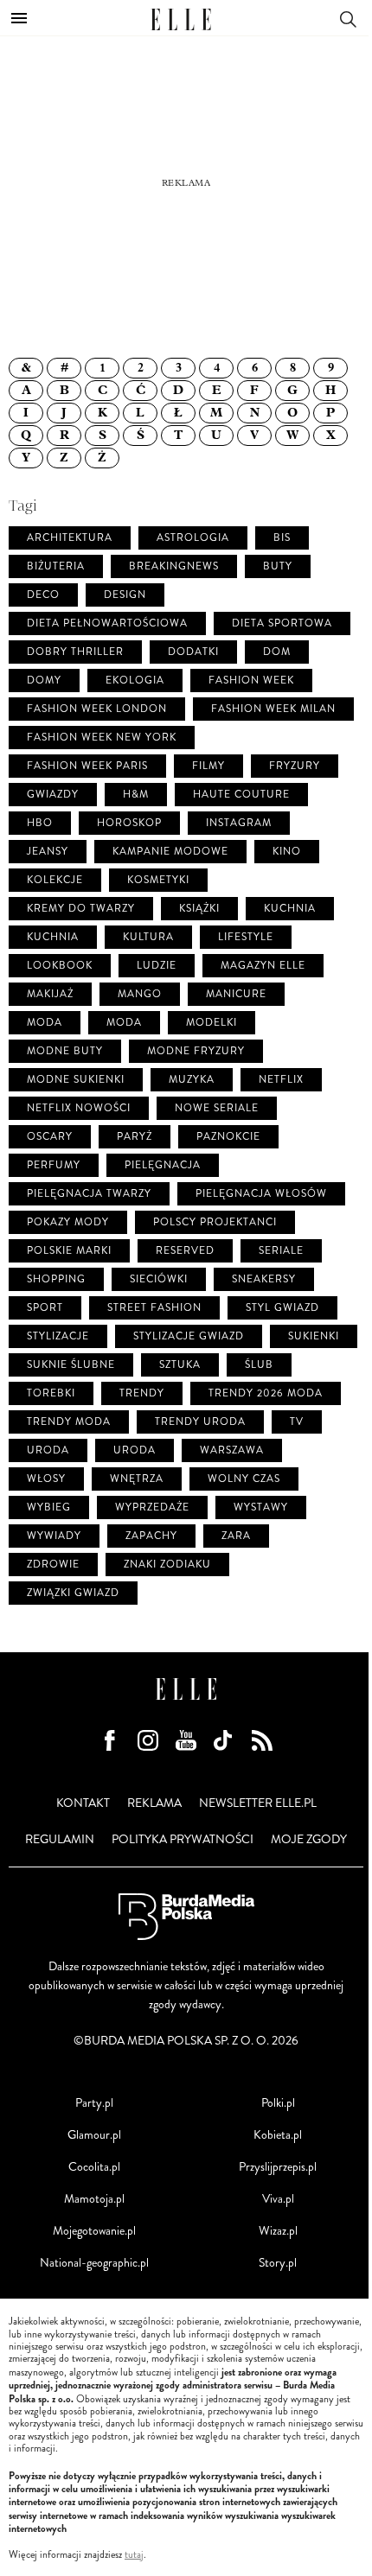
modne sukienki (76, 1080)
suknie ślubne (71, 1365)
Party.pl (94, 2103)
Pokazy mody (68, 1222)
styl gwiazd (282, 1308)
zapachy (151, 1536)
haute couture (241, 795)
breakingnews (174, 566)
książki (199, 909)
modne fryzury (196, 1051)
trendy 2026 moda (266, 1393)
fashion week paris (87, 766)
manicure (236, 994)
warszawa (232, 1450)
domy (44, 681)
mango (140, 994)
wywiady (54, 1536)
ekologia (135, 681)
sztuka (180, 1365)
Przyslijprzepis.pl (278, 2167)
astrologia (193, 538)
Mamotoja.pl (94, 2199)
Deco (43, 595)
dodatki (193, 652)
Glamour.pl (94, 2135)
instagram (239, 823)
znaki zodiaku (167, 1565)
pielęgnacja (163, 1165)
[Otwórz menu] (19, 18)
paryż (135, 1137)
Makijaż (50, 994)
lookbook (60, 966)
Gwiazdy (53, 795)
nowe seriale (217, 1108)
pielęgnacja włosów (261, 1194)
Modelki (212, 1023)
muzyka (192, 1080)
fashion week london (97, 709)
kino (287, 852)
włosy (46, 1479)
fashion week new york (102, 738)
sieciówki (159, 1279)
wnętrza (137, 1479)
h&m (136, 795)
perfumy (54, 1165)
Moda (124, 1023)
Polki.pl (278, 2103)
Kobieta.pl (278, 2135)
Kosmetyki (158, 880)
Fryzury (295, 766)
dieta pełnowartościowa (107, 623)
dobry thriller (75, 652)
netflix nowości (79, 1108)
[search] (348, 18)
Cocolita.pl (94, 2167)
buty (278, 566)
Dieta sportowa (282, 623)
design (125, 595)
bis (282, 538)
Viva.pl (278, 2199)
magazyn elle (263, 966)
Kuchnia (53, 937)
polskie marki (69, 1251)
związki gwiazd (73, 1593)
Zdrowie (53, 1565)
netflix (281, 1080)
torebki (51, 1393)
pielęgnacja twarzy (89, 1194)
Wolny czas (244, 1479)
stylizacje (58, 1336)
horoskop (129, 823)
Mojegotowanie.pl (94, 2231)
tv (297, 1422)
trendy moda (69, 1422)
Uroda (135, 1450)
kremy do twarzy (81, 909)
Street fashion (154, 1308)
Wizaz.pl (278, 2231)
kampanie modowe (170, 852)
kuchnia (290, 909)
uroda (48, 1450)
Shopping (56, 1279)
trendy (142, 1393)
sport (45, 1308)
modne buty (65, 1051)
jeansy (48, 852)
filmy (208, 766)
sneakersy (264, 1279)
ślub (259, 1365)
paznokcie (228, 1137)
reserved (185, 1251)
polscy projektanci (215, 1222)
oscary (50, 1137)
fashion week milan (273, 709)
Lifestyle (246, 937)
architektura (70, 538)
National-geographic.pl (94, 2263)
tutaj (134, 2555)
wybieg (49, 1507)
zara (236, 1536)
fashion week (251, 681)
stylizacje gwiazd (189, 1336)
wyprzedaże (152, 1507)
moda (45, 1023)
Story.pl (278, 2263)
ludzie (157, 966)
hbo (40, 823)
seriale (281, 1251)
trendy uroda (200, 1422)
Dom (277, 652)
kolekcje (55, 880)
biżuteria (56, 566)
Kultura (148, 937)
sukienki (314, 1336)
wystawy (261, 1507)
